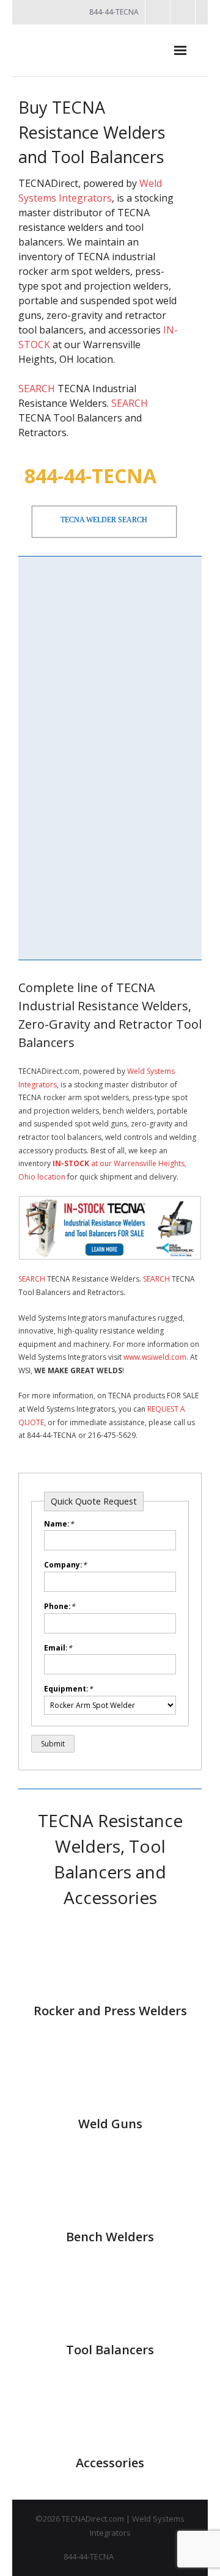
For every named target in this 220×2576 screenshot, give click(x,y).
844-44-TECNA (90, 476)
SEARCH (37, 389)
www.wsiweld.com (155, 1357)
